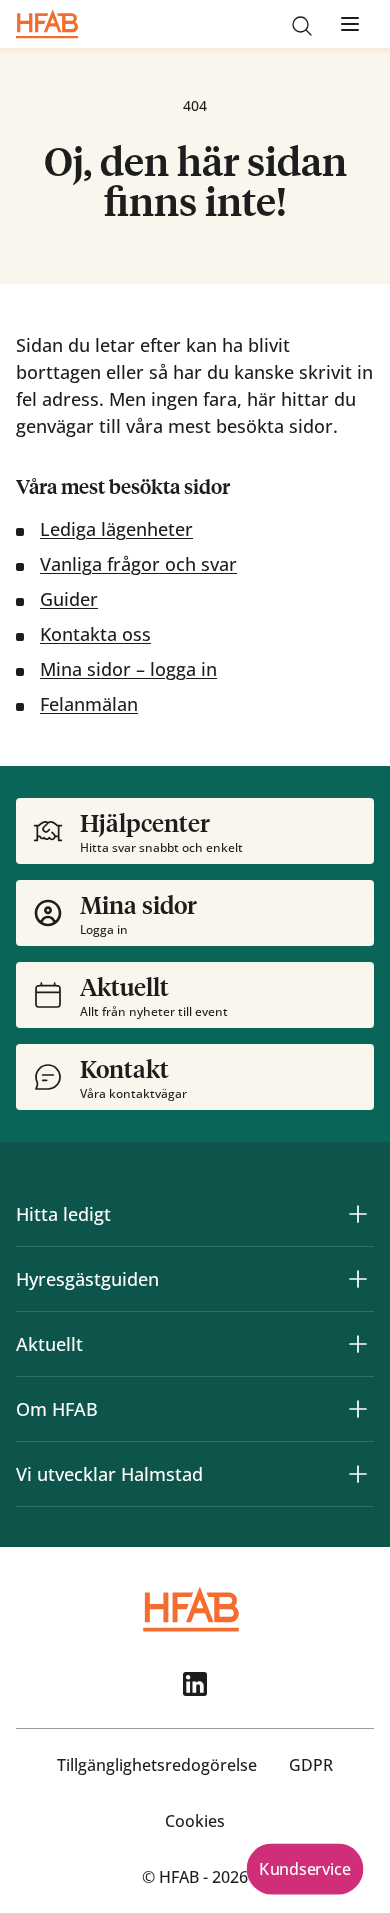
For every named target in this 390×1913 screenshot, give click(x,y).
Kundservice (304, 1869)
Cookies (195, 1821)
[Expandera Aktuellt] (358, 1344)
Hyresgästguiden (87, 1279)
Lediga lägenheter (116, 529)
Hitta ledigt (63, 1214)
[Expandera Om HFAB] (358, 1409)
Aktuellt (49, 1344)
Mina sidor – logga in (128, 669)
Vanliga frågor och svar (138, 564)
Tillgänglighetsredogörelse (157, 1765)
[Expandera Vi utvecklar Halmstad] (358, 1474)
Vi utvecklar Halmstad (109, 1474)
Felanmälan (89, 704)
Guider (69, 599)
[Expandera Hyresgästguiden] (358, 1279)
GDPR (311, 1765)
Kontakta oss (95, 634)
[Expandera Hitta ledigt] (358, 1214)
